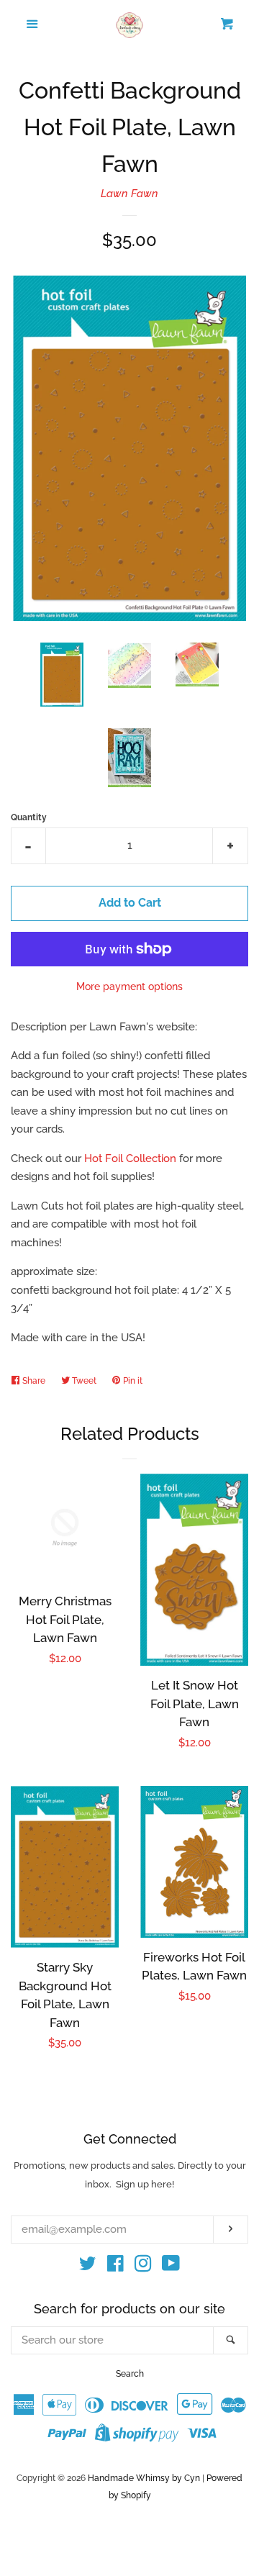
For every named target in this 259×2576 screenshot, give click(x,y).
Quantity (29, 817)
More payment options (129, 987)
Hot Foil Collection (130, 1158)
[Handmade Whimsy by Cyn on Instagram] (143, 2267)
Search (130, 2374)
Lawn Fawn (129, 194)
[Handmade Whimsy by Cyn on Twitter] (88, 2267)
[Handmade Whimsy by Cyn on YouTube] (171, 2267)
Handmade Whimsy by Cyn (144, 2478)
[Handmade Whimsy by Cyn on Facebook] (115, 2267)
